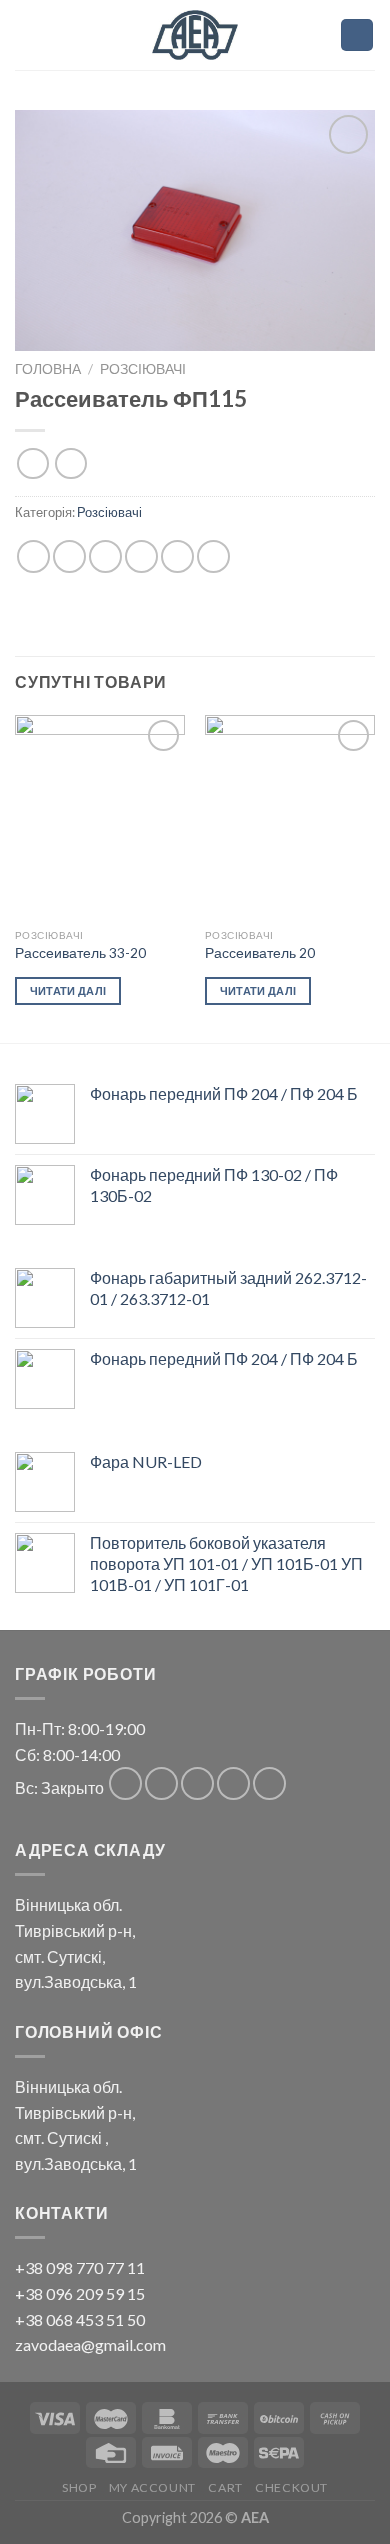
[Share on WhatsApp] (33, 556)
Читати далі (68, 990)
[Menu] (314, 34)
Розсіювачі (143, 369)
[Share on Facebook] (69, 556)
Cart (225, 2487)
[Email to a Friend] (141, 556)
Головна (48, 369)
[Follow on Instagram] (161, 1783)
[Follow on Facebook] (125, 1783)
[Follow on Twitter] (197, 1783)
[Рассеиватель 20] (290, 817)
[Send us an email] (233, 1783)
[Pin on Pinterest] (177, 556)
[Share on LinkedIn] (213, 556)
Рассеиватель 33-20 (80, 953)
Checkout (291, 2487)
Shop (79, 2487)
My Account (152, 2487)
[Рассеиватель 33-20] (100, 817)
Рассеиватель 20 (260, 953)
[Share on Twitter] (105, 556)
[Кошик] (357, 35)
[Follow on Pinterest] (269, 1783)
